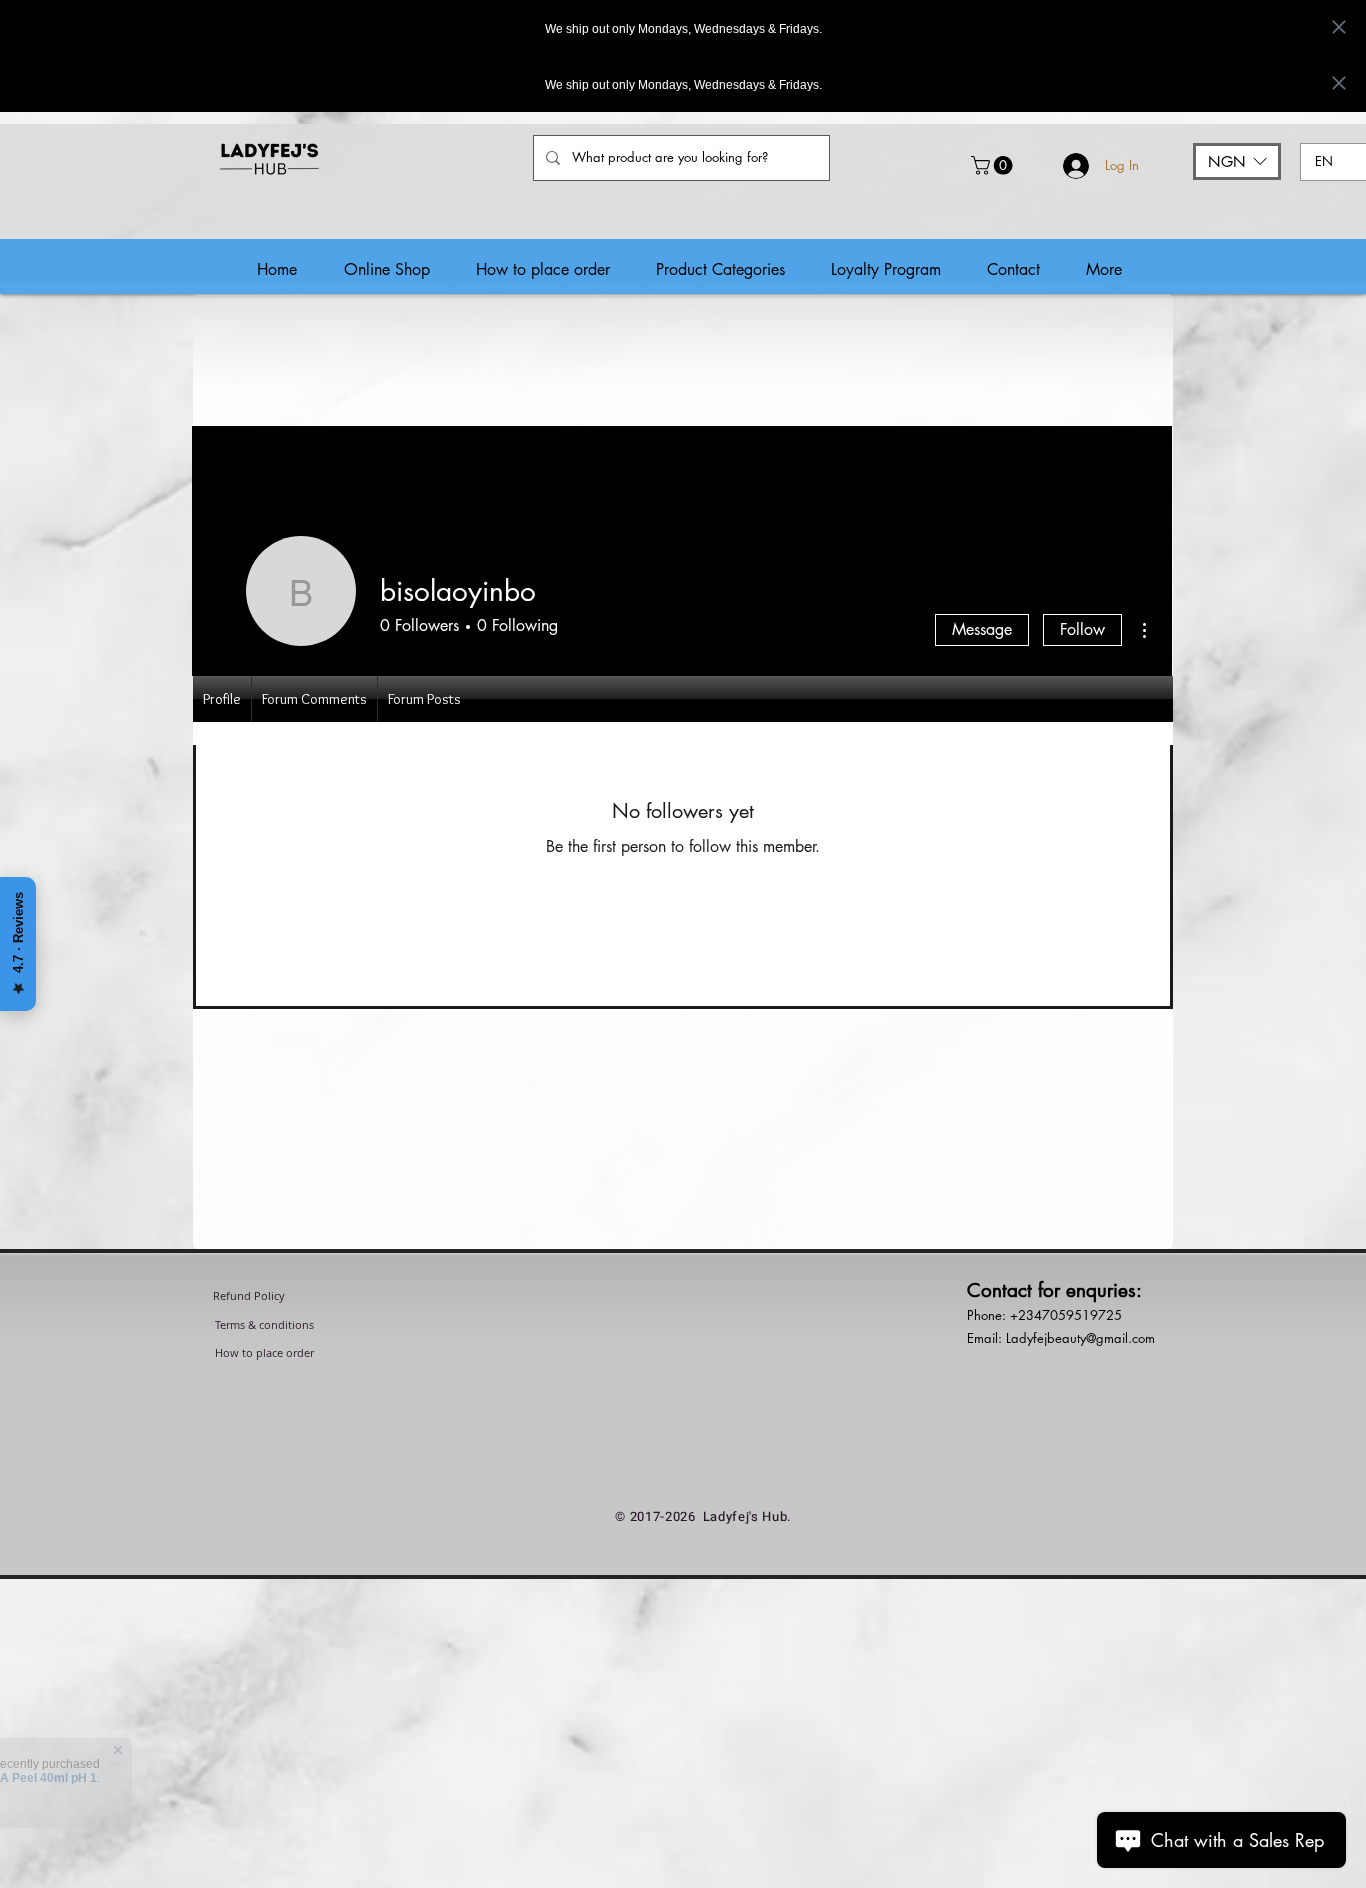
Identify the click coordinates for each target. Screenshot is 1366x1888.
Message (982, 629)
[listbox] (1237, 161)
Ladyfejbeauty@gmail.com (1080, 1338)
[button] (994, 165)
